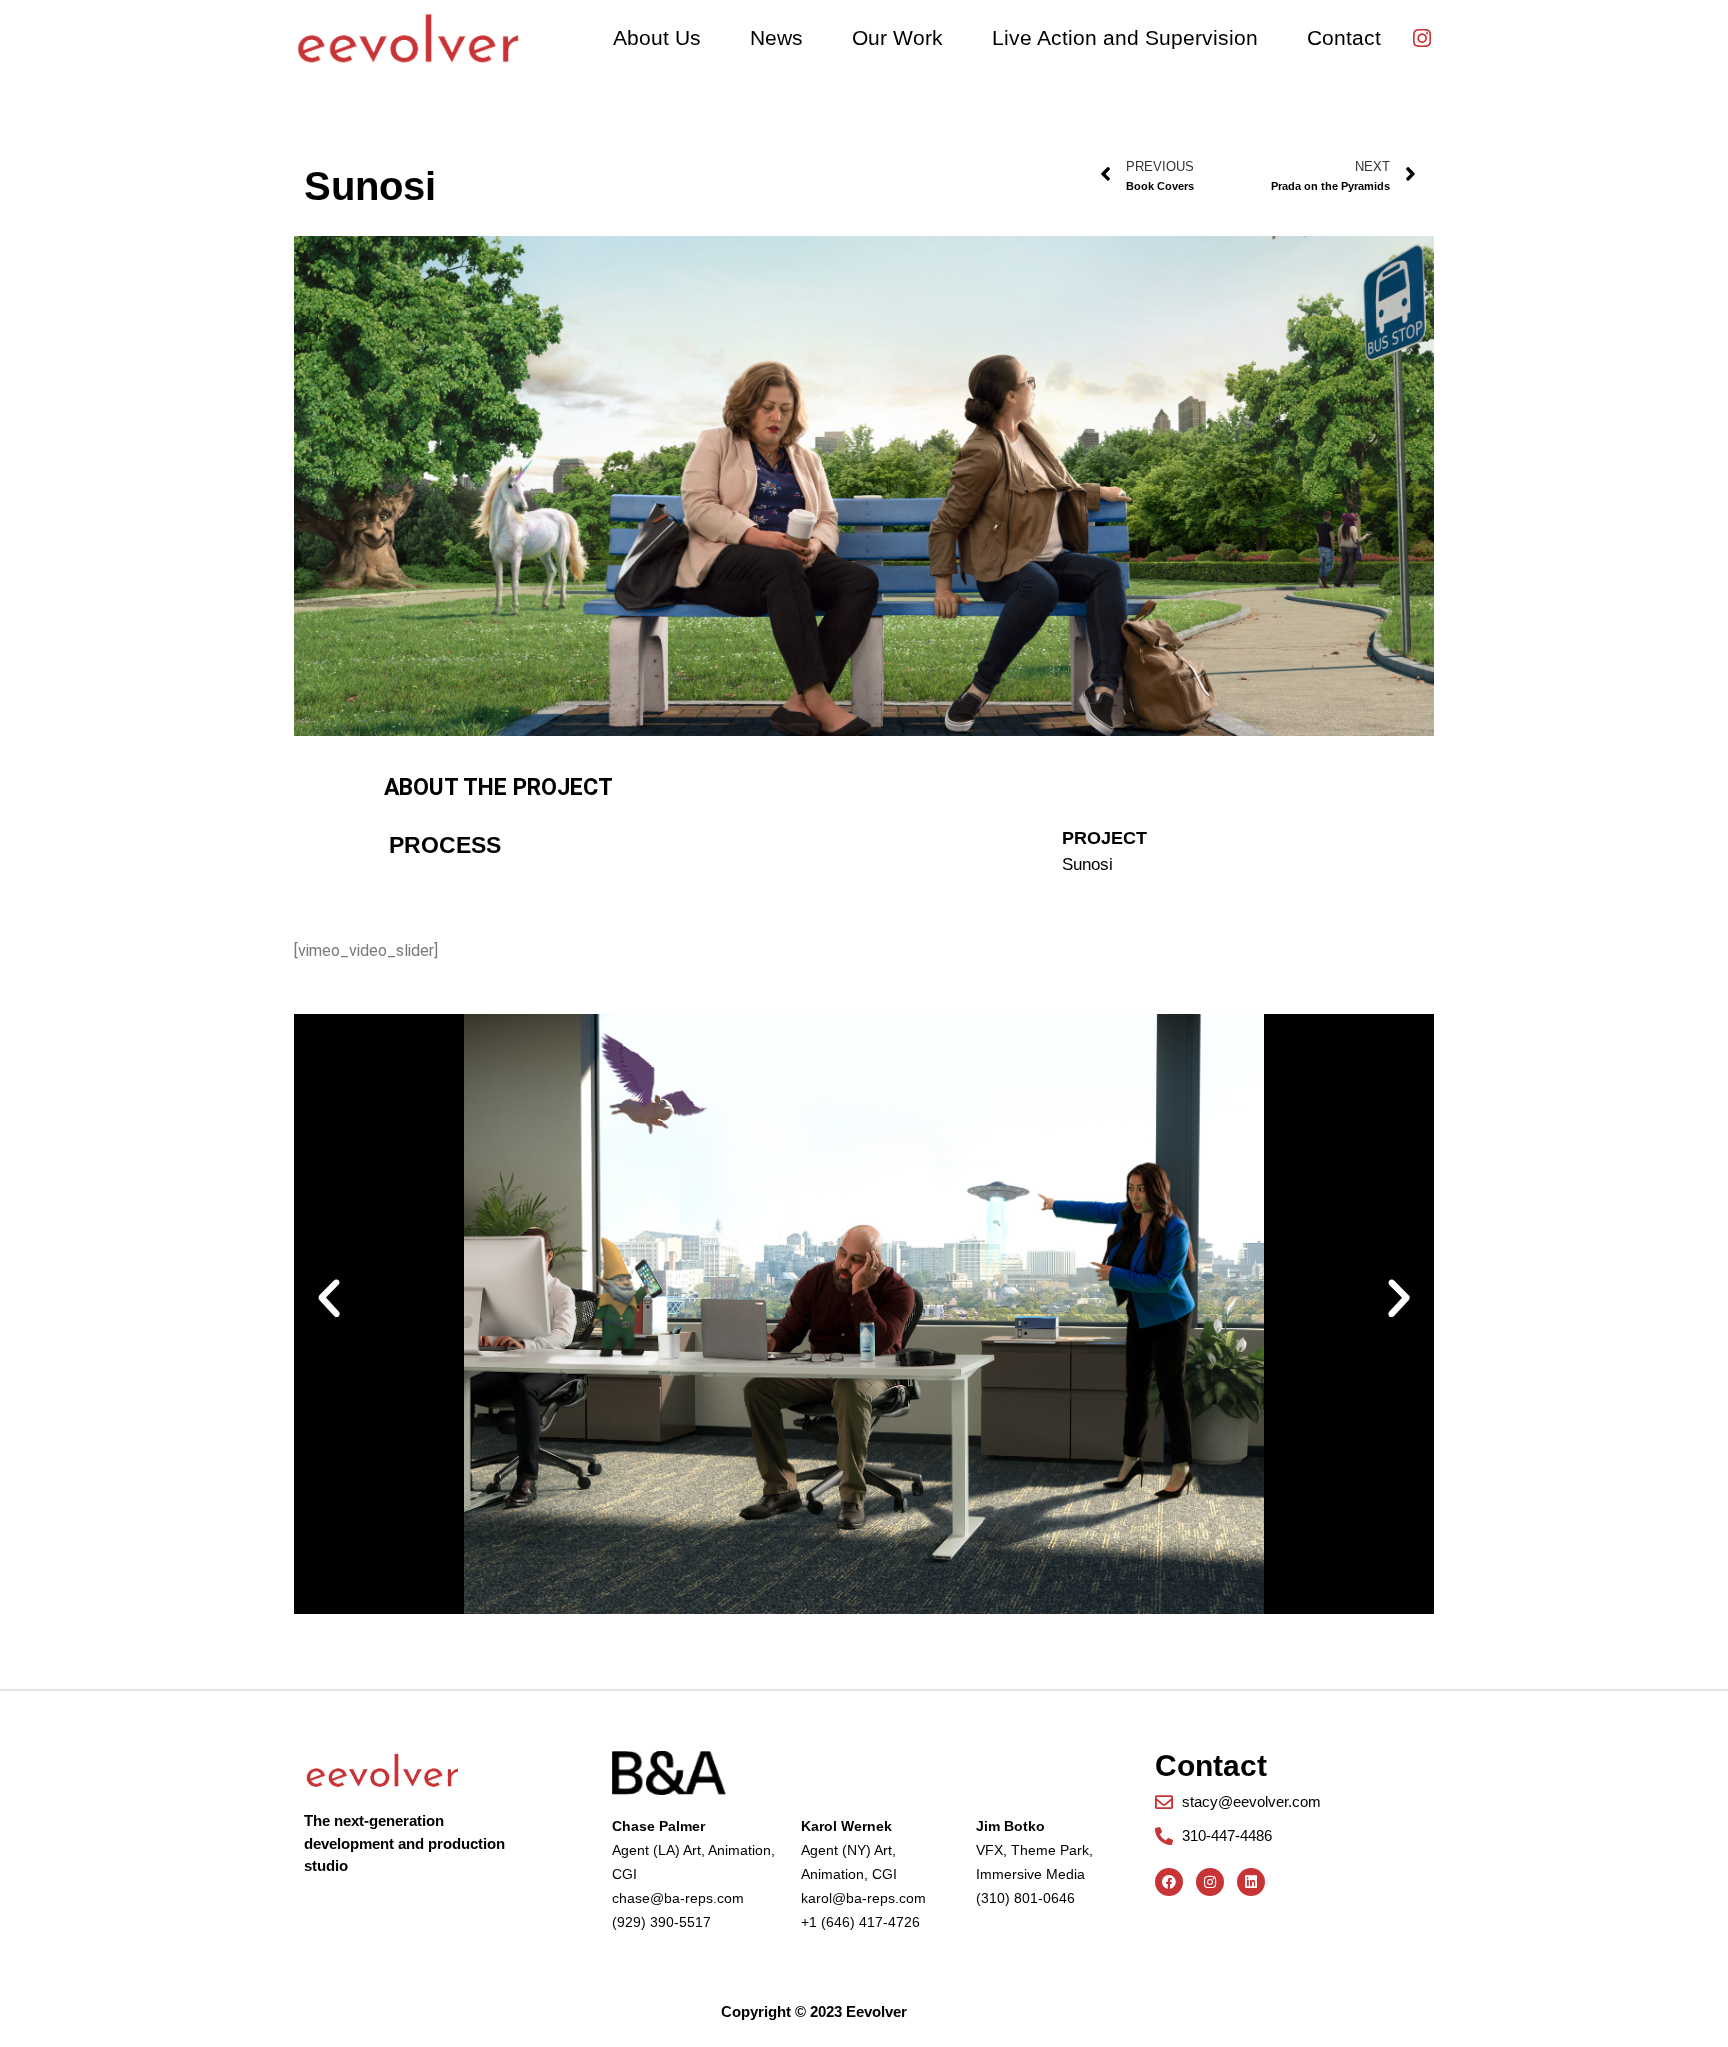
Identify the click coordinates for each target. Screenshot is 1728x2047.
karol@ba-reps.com (863, 1898)
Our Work (897, 37)
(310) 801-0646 (1025, 1898)
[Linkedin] (1251, 1882)
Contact (1344, 37)
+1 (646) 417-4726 (860, 1922)
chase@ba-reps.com (678, 1898)
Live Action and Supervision (1125, 37)
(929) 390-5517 (661, 1922)
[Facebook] (1169, 1882)
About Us (657, 37)
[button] (329, 1299)
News (776, 37)
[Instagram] (1422, 38)
